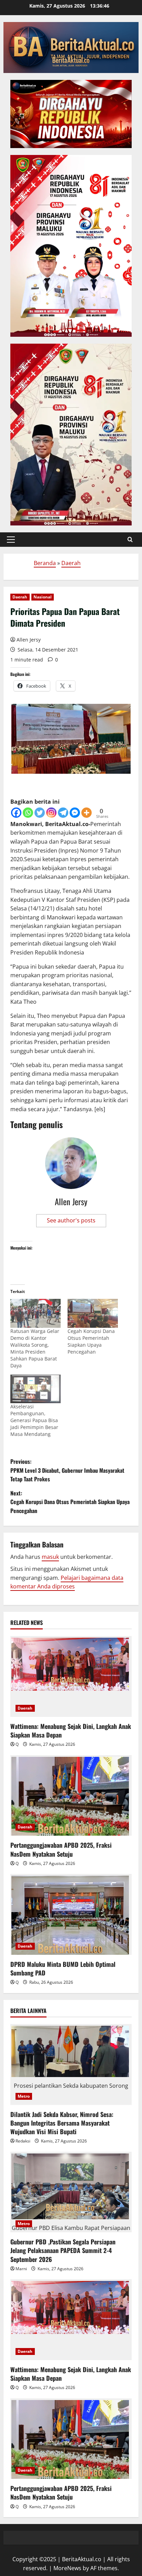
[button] (11, 540)
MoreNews (67, 2568)
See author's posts (71, 1220)
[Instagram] (51, 813)
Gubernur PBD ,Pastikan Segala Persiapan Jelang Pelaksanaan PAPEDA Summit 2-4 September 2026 (64, 2250)
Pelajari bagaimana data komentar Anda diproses (67, 1582)
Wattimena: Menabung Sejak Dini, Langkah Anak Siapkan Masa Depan (71, 1730)
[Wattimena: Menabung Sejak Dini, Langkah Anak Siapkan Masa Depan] (71, 1676)
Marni (21, 2269)
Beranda (45, 563)
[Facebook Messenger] (75, 813)
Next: (70, 1502)
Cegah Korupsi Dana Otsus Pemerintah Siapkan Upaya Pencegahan (91, 1341)
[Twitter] (40, 813)
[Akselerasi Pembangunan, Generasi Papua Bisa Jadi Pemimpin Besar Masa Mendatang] (35, 1389)
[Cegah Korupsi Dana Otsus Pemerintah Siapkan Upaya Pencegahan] (93, 1313)
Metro (24, 2096)
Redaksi (23, 2141)
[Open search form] (130, 540)
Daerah (71, 563)
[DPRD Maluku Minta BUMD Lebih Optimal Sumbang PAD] (71, 1914)
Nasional (43, 597)
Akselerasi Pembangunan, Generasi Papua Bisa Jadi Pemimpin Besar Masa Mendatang (34, 1420)
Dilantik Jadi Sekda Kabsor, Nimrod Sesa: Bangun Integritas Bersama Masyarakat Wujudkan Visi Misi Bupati (62, 2123)
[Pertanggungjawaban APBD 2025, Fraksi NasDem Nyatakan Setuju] (71, 1796)
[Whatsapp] (28, 813)
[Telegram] (63, 813)
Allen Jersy (29, 640)
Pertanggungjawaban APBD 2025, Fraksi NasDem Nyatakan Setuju (61, 1849)
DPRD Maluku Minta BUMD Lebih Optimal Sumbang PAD (63, 1968)
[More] (87, 813)
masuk (50, 1557)
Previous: (67, 1470)
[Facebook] (16, 813)
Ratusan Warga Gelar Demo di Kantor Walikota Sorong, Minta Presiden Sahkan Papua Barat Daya (35, 1348)
